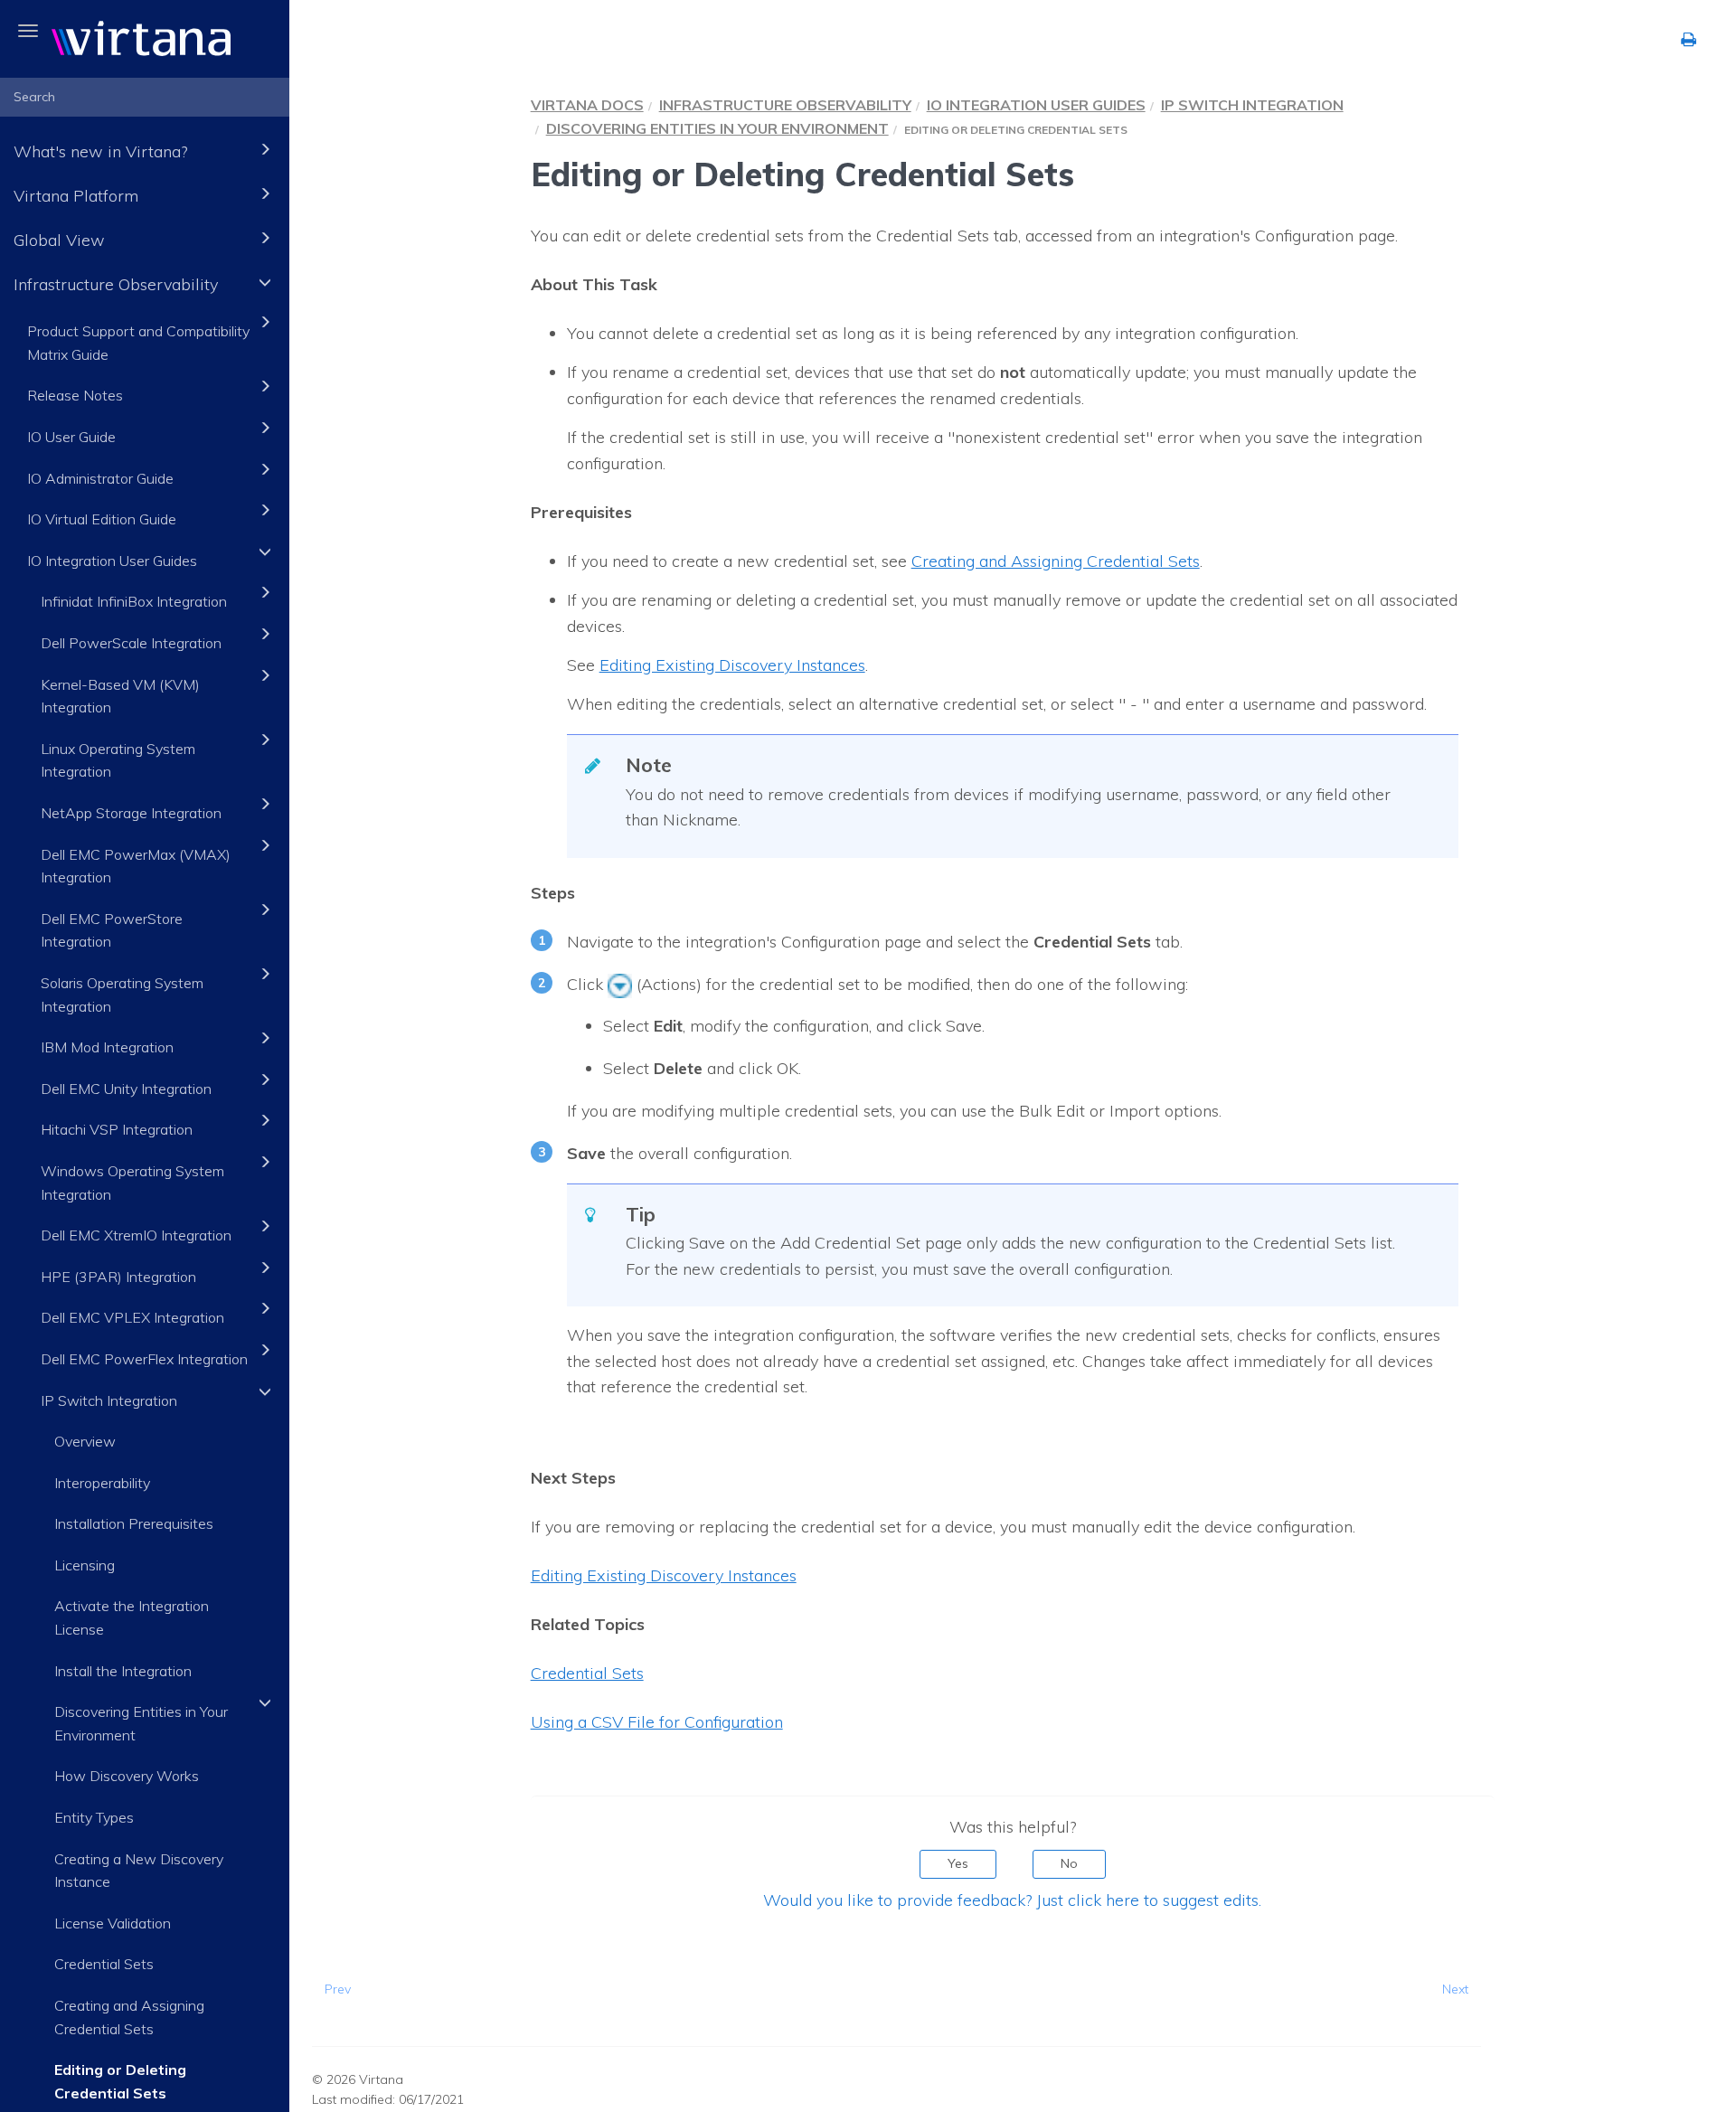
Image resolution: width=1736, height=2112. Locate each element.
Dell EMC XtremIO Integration (136, 1235)
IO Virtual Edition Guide (102, 519)
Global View (59, 240)
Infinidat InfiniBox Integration (134, 601)
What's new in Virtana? (100, 151)
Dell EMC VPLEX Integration (132, 1317)
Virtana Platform (76, 196)
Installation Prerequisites (134, 1523)
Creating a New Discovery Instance (139, 1871)
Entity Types (94, 1817)
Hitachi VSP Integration (117, 1129)
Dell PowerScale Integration (131, 643)
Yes (958, 1863)
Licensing (85, 1565)
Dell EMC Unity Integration (126, 1089)
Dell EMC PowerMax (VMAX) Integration (136, 866)
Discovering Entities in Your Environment (141, 1723)
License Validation (113, 1923)
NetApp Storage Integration (131, 813)
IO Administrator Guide (100, 478)
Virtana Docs (587, 105)
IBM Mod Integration (107, 1047)
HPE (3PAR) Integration (118, 1277)
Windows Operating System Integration (132, 1183)
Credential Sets (104, 1964)
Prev (338, 1989)
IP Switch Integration (109, 1400)
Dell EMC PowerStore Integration (112, 930)
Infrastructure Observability (116, 284)
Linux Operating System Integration (118, 760)
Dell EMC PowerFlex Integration (144, 1359)
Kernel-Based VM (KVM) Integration (120, 696)
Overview (85, 1441)
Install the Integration (123, 1671)
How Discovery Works (127, 1776)
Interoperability (102, 1483)
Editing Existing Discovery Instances (664, 1575)
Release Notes (75, 395)
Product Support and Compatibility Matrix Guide (138, 343)
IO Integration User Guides (112, 561)
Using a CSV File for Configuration (657, 1722)
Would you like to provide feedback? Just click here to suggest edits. (1012, 1900)
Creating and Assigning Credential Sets (129, 2017)
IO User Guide (71, 437)
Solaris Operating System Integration (122, 995)
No (1069, 1863)
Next (1455, 1989)
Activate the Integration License (132, 1617)
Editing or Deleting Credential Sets (120, 2081)
